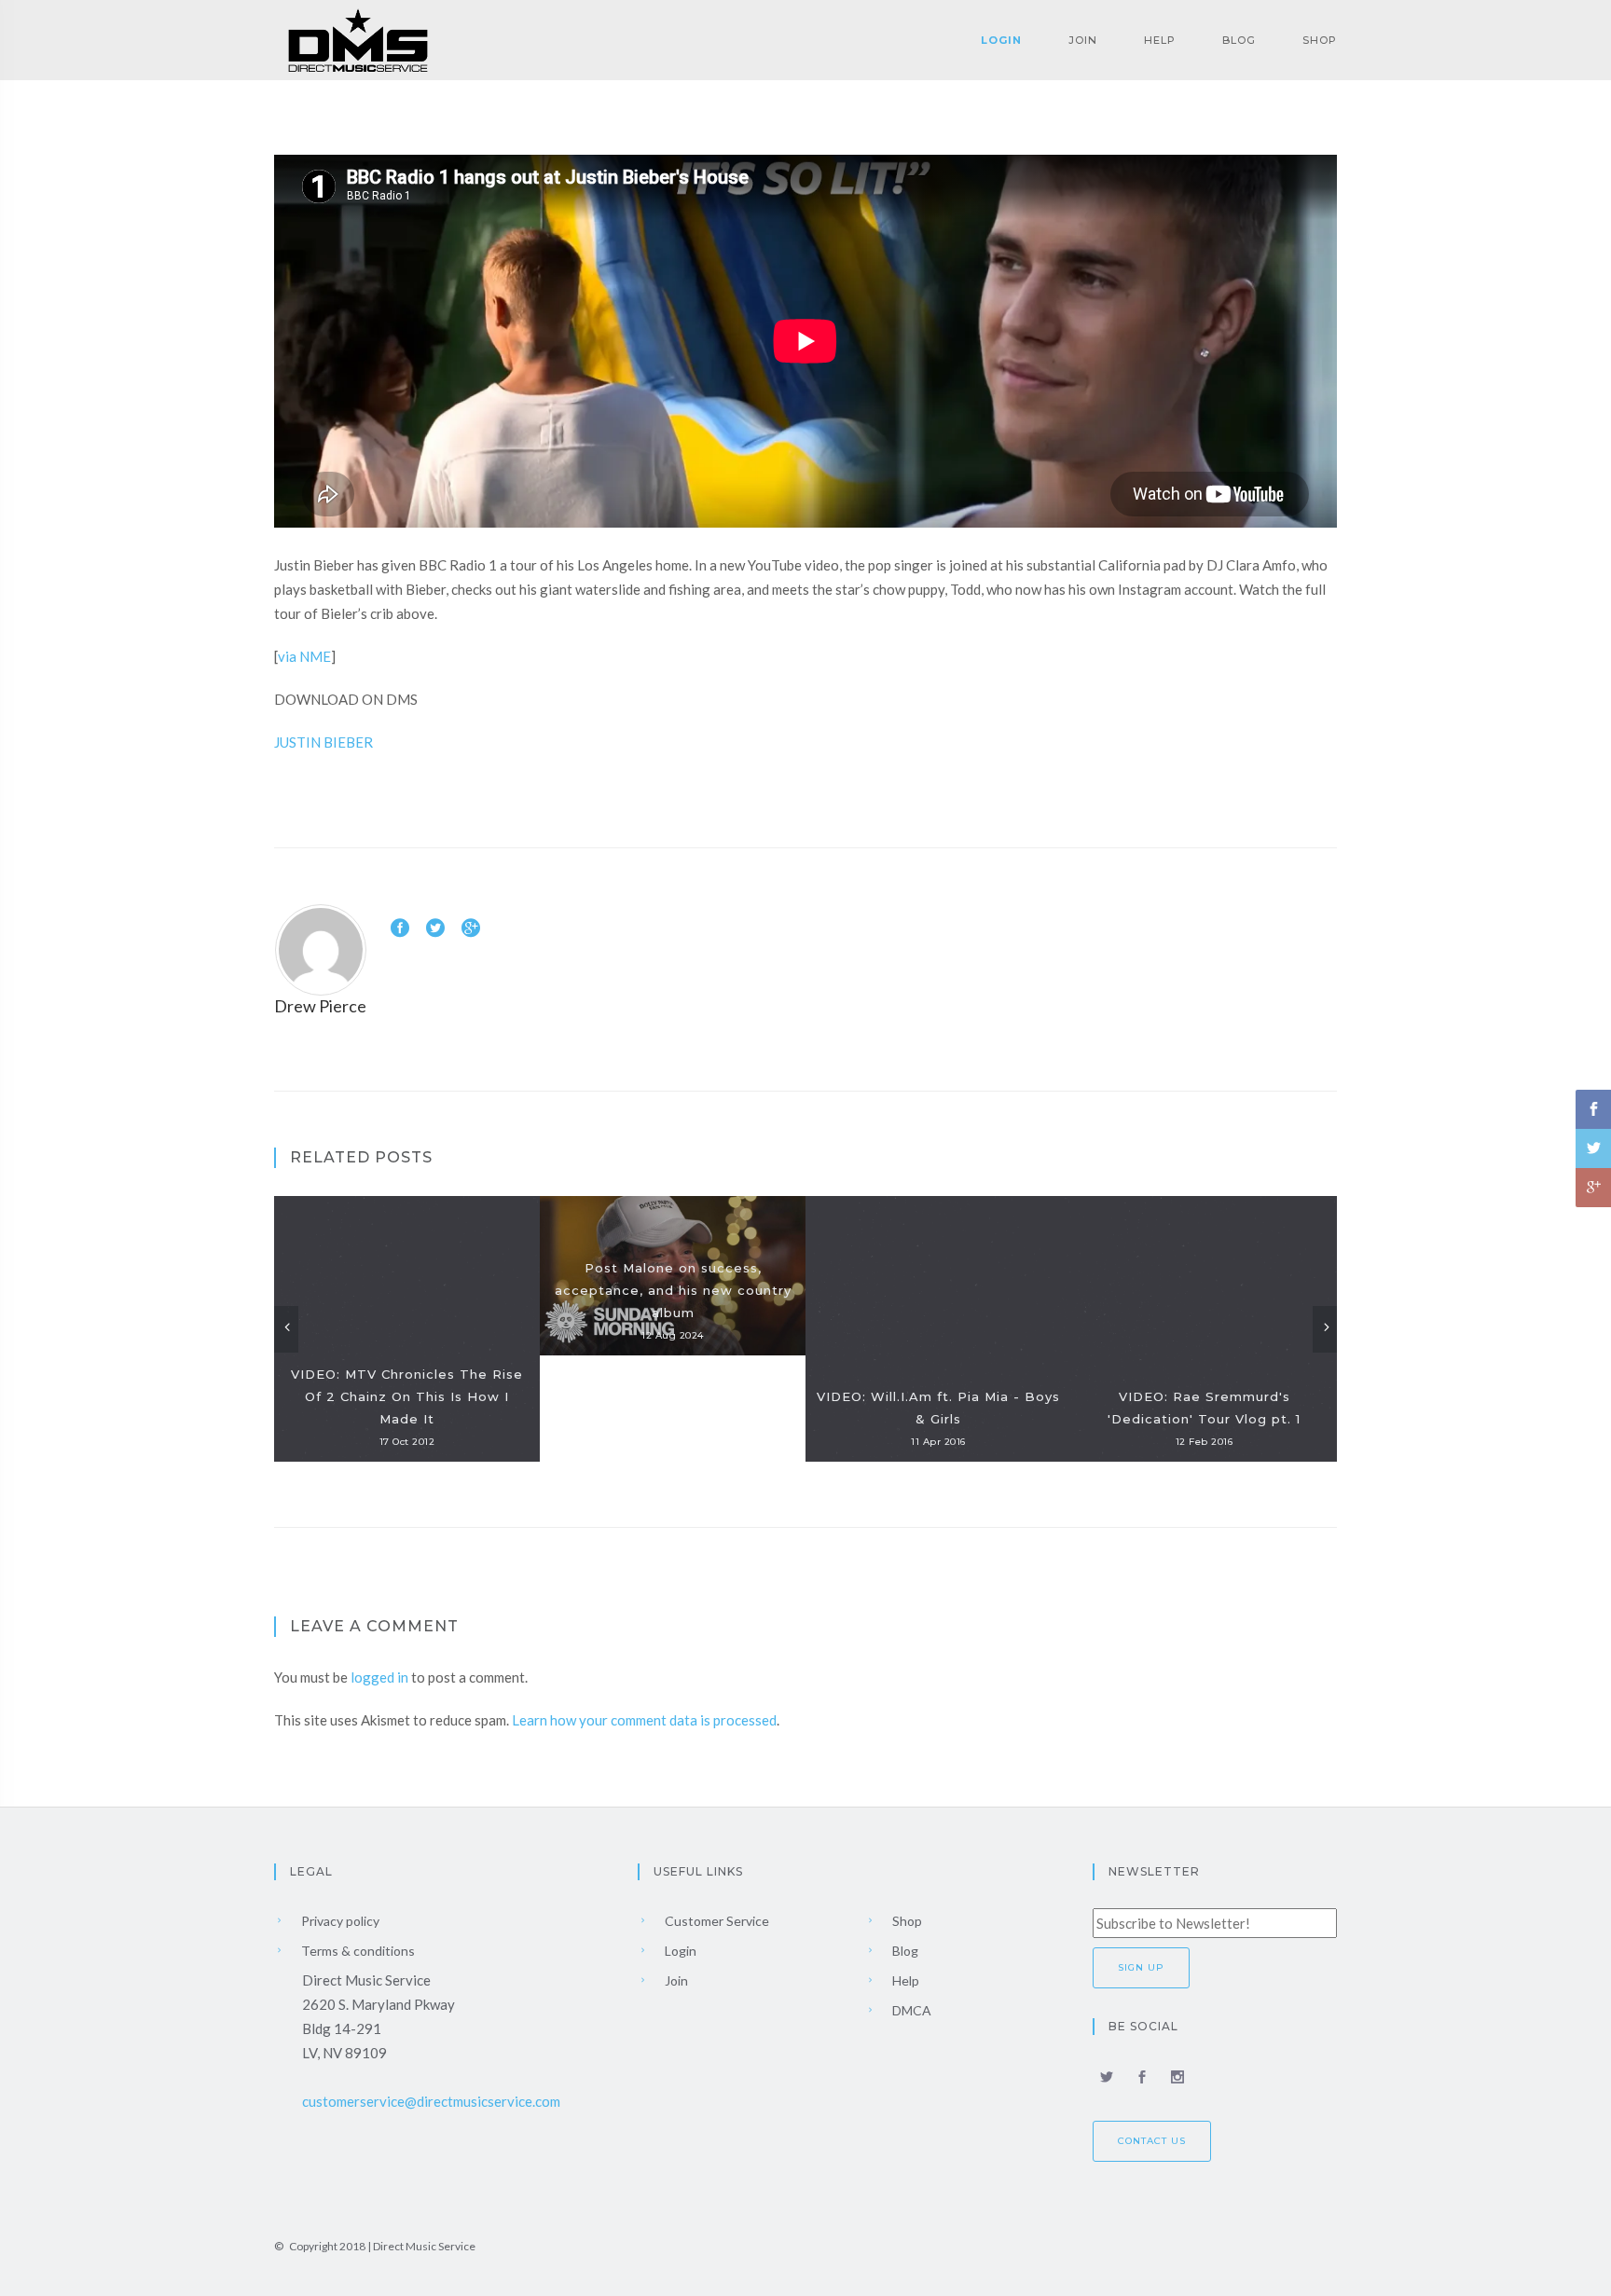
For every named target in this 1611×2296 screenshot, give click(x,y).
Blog (1239, 40)
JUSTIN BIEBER (324, 742)
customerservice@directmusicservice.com (431, 2101)
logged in (379, 1677)
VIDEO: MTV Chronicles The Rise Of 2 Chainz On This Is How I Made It (407, 1396)
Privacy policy (339, 1921)
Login (1001, 40)
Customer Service (716, 1921)
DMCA (910, 2010)
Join (1083, 40)
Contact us (1152, 2141)
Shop (1320, 40)
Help (1160, 40)
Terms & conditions (357, 1951)
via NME (304, 656)
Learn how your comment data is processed (644, 1720)
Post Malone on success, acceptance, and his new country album (673, 1290)
